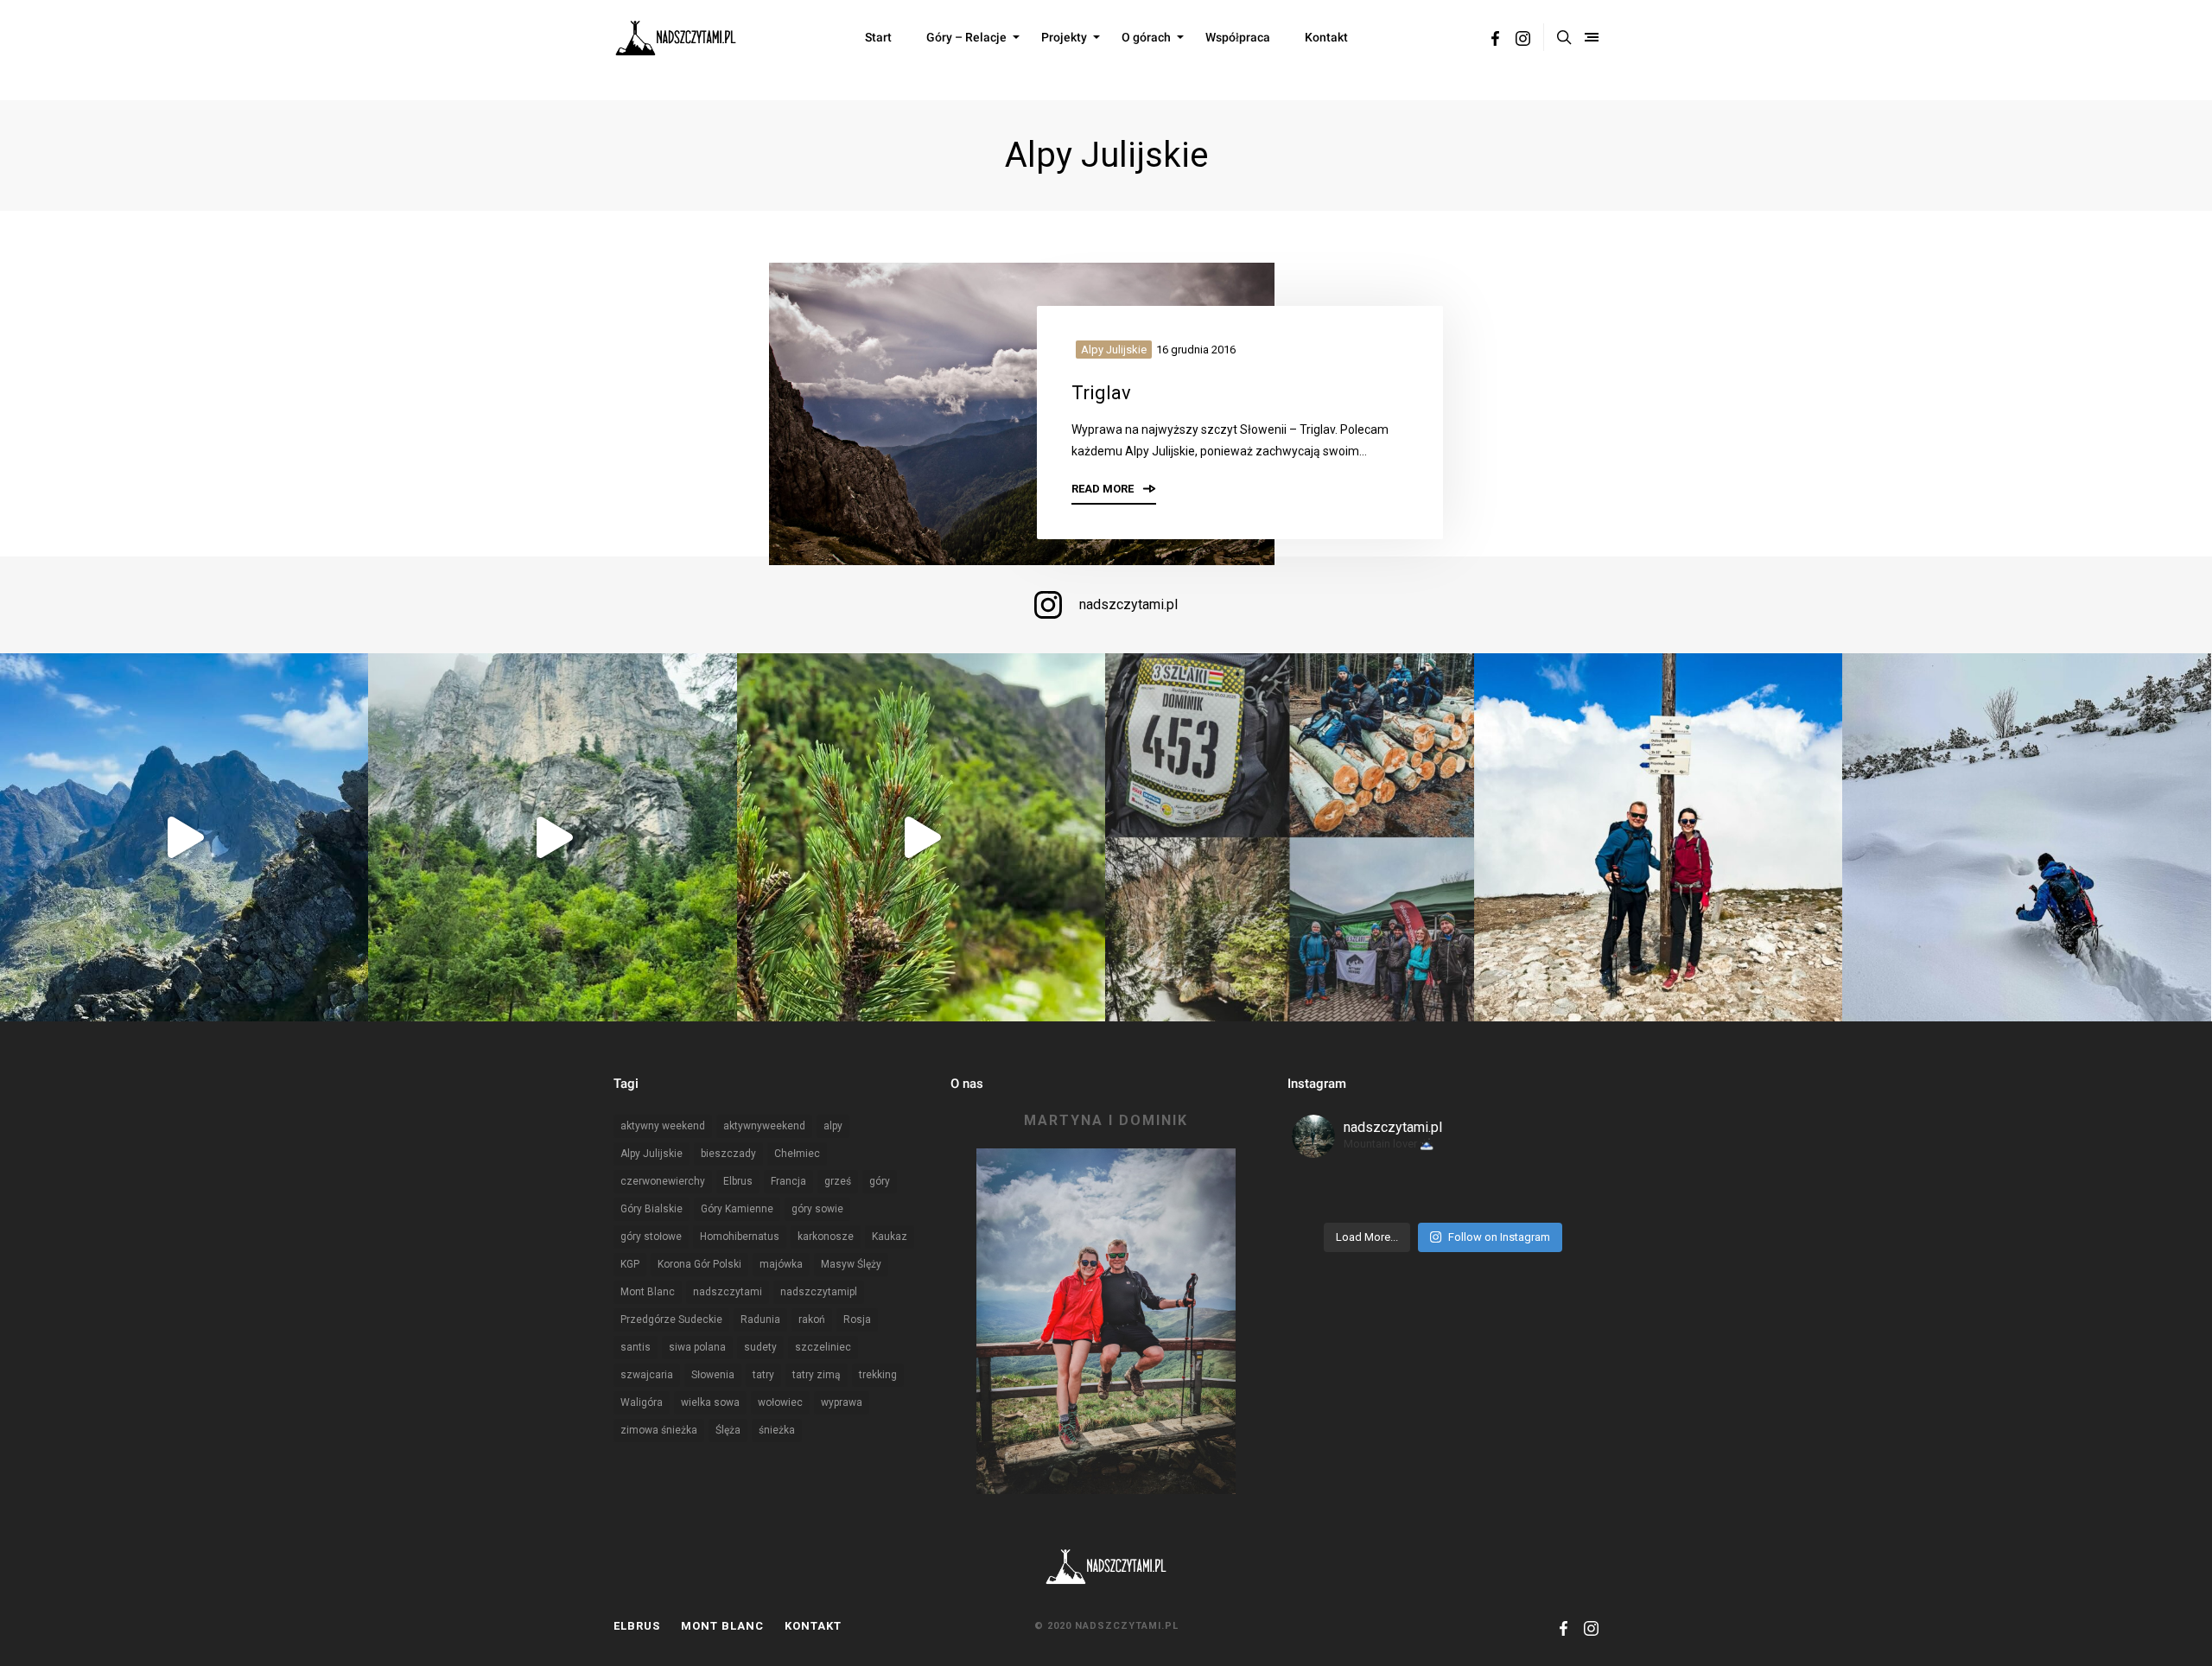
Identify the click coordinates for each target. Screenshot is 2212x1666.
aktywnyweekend (764, 1126)
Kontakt (1326, 37)
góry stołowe (651, 1237)
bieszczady (728, 1154)
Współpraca (1238, 37)
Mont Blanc (648, 1292)
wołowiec (780, 1402)
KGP (630, 1264)
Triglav (1101, 393)
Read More (1104, 489)
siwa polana (697, 1347)
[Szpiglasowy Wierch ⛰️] (184, 837)
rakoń (812, 1319)
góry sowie (817, 1209)
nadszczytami (728, 1292)
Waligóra (642, 1402)
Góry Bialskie (652, 1209)
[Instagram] (1523, 41)
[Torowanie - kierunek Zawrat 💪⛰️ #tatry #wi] (2026, 837)
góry (880, 1181)
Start (878, 37)
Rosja (857, 1319)
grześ (838, 1181)
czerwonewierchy (663, 1181)
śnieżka (777, 1430)
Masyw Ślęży (851, 1264)
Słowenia (713, 1375)
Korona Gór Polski (699, 1264)
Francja (788, 1181)
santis (636, 1347)
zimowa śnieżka (659, 1430)
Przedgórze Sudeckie (671, 1319)
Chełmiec (797, 1154)
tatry (763, 1375)
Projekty (1064, 37)
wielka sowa (710, 1402)
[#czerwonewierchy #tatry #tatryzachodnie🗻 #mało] (1658, 837)
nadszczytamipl (819, 1292)
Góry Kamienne (737, 1209)
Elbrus (738, 1181)
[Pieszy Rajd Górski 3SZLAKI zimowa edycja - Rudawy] (1289, 837)
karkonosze (826, 1237)
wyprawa (842, 1402)
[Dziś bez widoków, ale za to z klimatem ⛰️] (552, 837)
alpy (833, 1126)
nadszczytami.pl (1128, 604)
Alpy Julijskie (1114, 350)
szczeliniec (823, 1347)
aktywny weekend (663, 1126)
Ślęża (728, 1430)
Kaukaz (890, 1237)
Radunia (760, 1319)
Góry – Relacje (966, 37)
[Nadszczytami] (676, 37)
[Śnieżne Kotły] (921, 837)
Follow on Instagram (1499, 1237)
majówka (781, 1264)
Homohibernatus (740, 1237)
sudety (760, 1347)
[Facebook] (1495, 41)
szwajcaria (647, 1375)
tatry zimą (817, 1375)
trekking (878, 1375)
